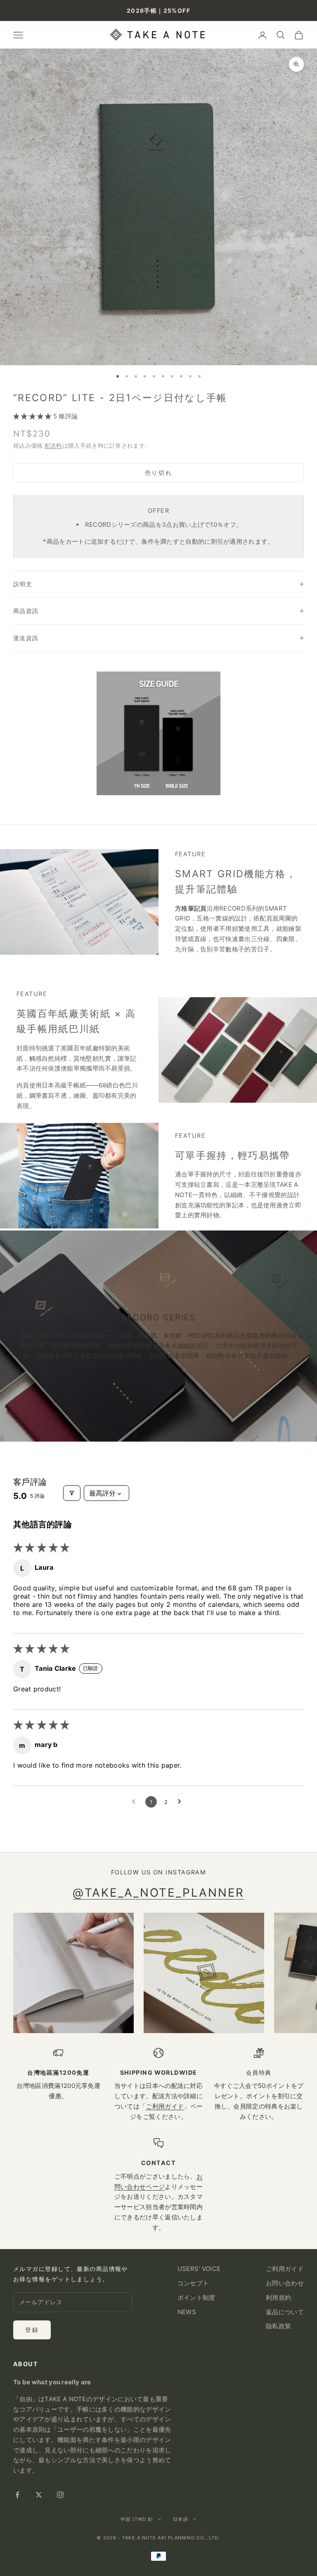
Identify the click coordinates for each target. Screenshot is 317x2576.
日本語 (180, 2519)
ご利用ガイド (165, 2106)
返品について (285, 2312)
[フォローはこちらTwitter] (39, 2495)
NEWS (187, 2312)
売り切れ (158, 473)
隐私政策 (278, 2326)
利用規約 (278, 2298)
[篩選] (72, 1493)
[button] (33, 416)
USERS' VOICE (199, 2269)
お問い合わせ (285, 2283)
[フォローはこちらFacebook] (17, 2495)
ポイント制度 (196, 2298)
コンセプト (193, 2283)
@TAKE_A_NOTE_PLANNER (158, 1893)
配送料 (53, 445)
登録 (32, 2330)
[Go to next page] (182, 1802)
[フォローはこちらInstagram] (60, 2495)
